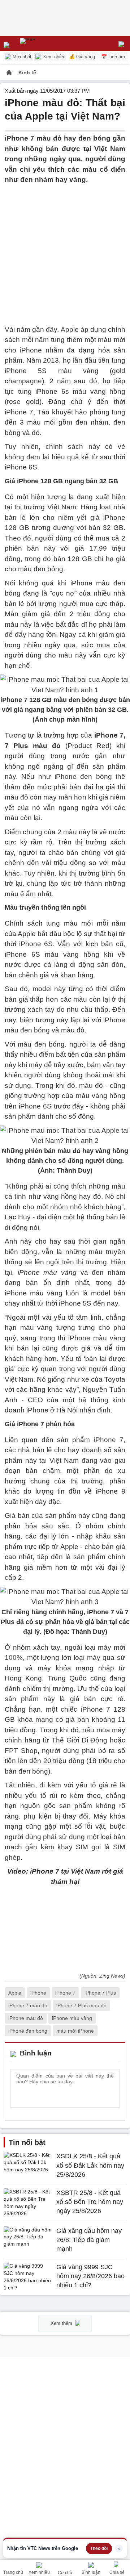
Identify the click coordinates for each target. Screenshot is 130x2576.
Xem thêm (62, 2323)
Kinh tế (27, 72)
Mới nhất (21, 57)
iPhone (38, 1993)
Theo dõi (99, 2548)
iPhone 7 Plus (100, 1993)
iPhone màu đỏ (26, 2018)
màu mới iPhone (75, 2031)
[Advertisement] (65, 250)
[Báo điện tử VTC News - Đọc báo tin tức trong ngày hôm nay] (44, 43)
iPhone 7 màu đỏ (28, 2005)
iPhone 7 (65, 1993)
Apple (15, 1993)
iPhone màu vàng (72, 2018)
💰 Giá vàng (82, 57)
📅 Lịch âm (113, 57)
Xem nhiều (53, 57)
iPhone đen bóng (28, 2031)
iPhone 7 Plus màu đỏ (81, 2005)
